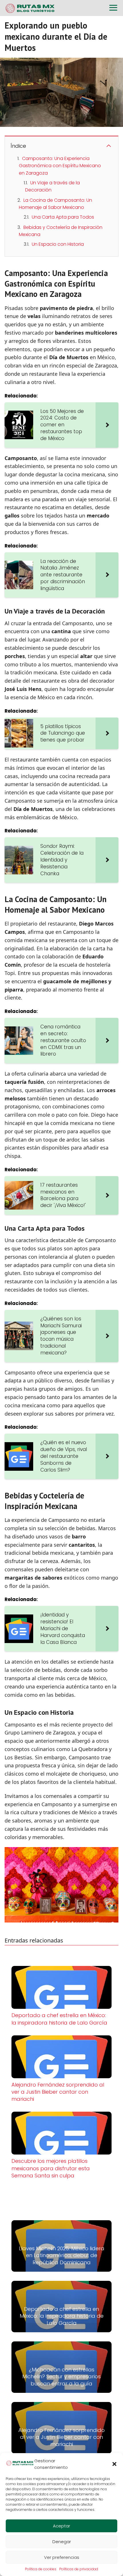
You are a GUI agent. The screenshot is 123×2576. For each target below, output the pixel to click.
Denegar (62, 2542)
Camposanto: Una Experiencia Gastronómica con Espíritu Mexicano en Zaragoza (60, 166)
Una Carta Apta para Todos (63, 217)
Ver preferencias (62, 2557)
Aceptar (61, 2526)
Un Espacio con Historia (58, 244)
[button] (114, 2464)
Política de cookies (41, 2569)
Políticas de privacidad (79, 2569)
